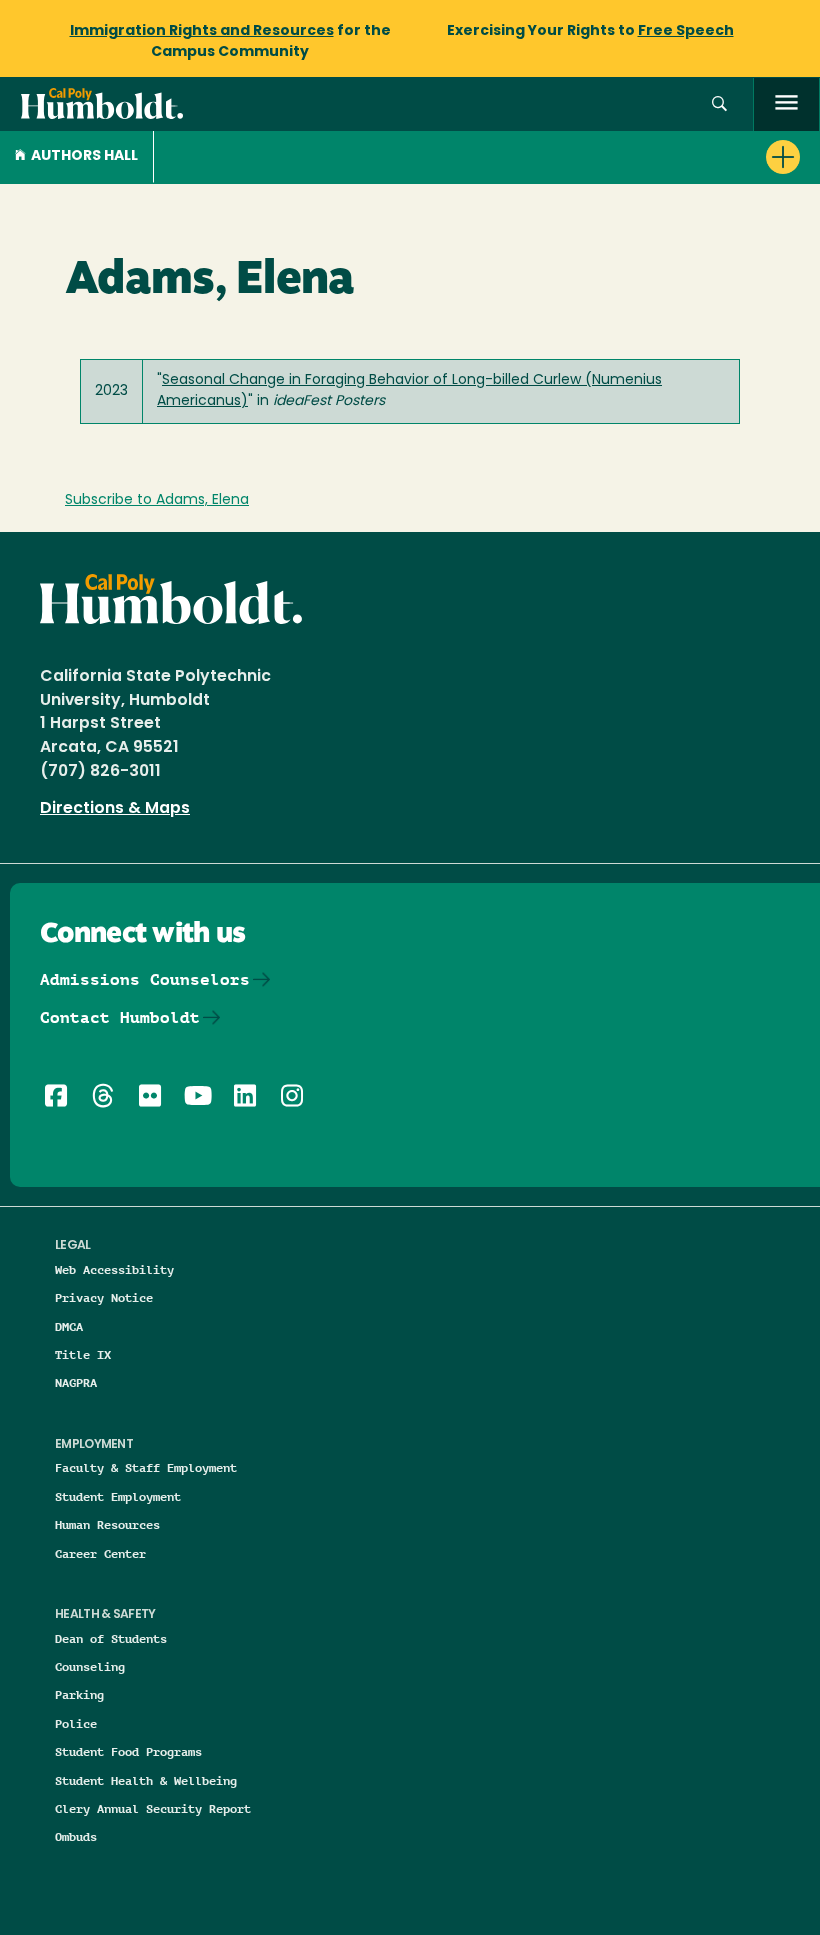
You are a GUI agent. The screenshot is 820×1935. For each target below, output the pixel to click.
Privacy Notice (104, 1297)
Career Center (100, 1553)
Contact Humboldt (120, 1017)
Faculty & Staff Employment (146, 1467)
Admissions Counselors (145, 979)
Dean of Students (111, 1638)
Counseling (90, 1666)
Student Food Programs (128, 1751)
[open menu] (786, 104)
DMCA (69, 1326)
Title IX (83, 1354)
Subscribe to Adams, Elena (157, 500)
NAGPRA (76, 1382)
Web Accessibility (114, 1269)
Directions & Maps (115, 809)
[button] (719, 104)
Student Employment (118, 1496)
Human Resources (107, 1524)
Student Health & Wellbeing (146, 1780)
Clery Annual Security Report (153, 1808)
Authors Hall (84, 156)
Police (76, 1723)
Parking (79, 1694)
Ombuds (76, 1836)
